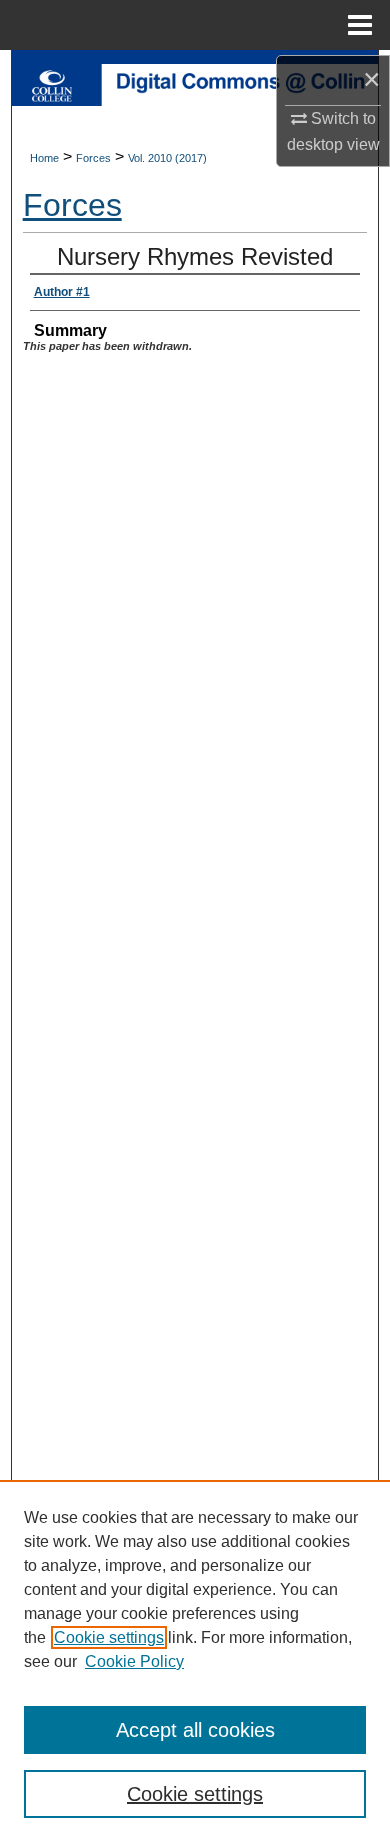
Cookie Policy (134, 1661)
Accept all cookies (195, 1730)
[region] (195, 1661)
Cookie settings (109, 1637)
